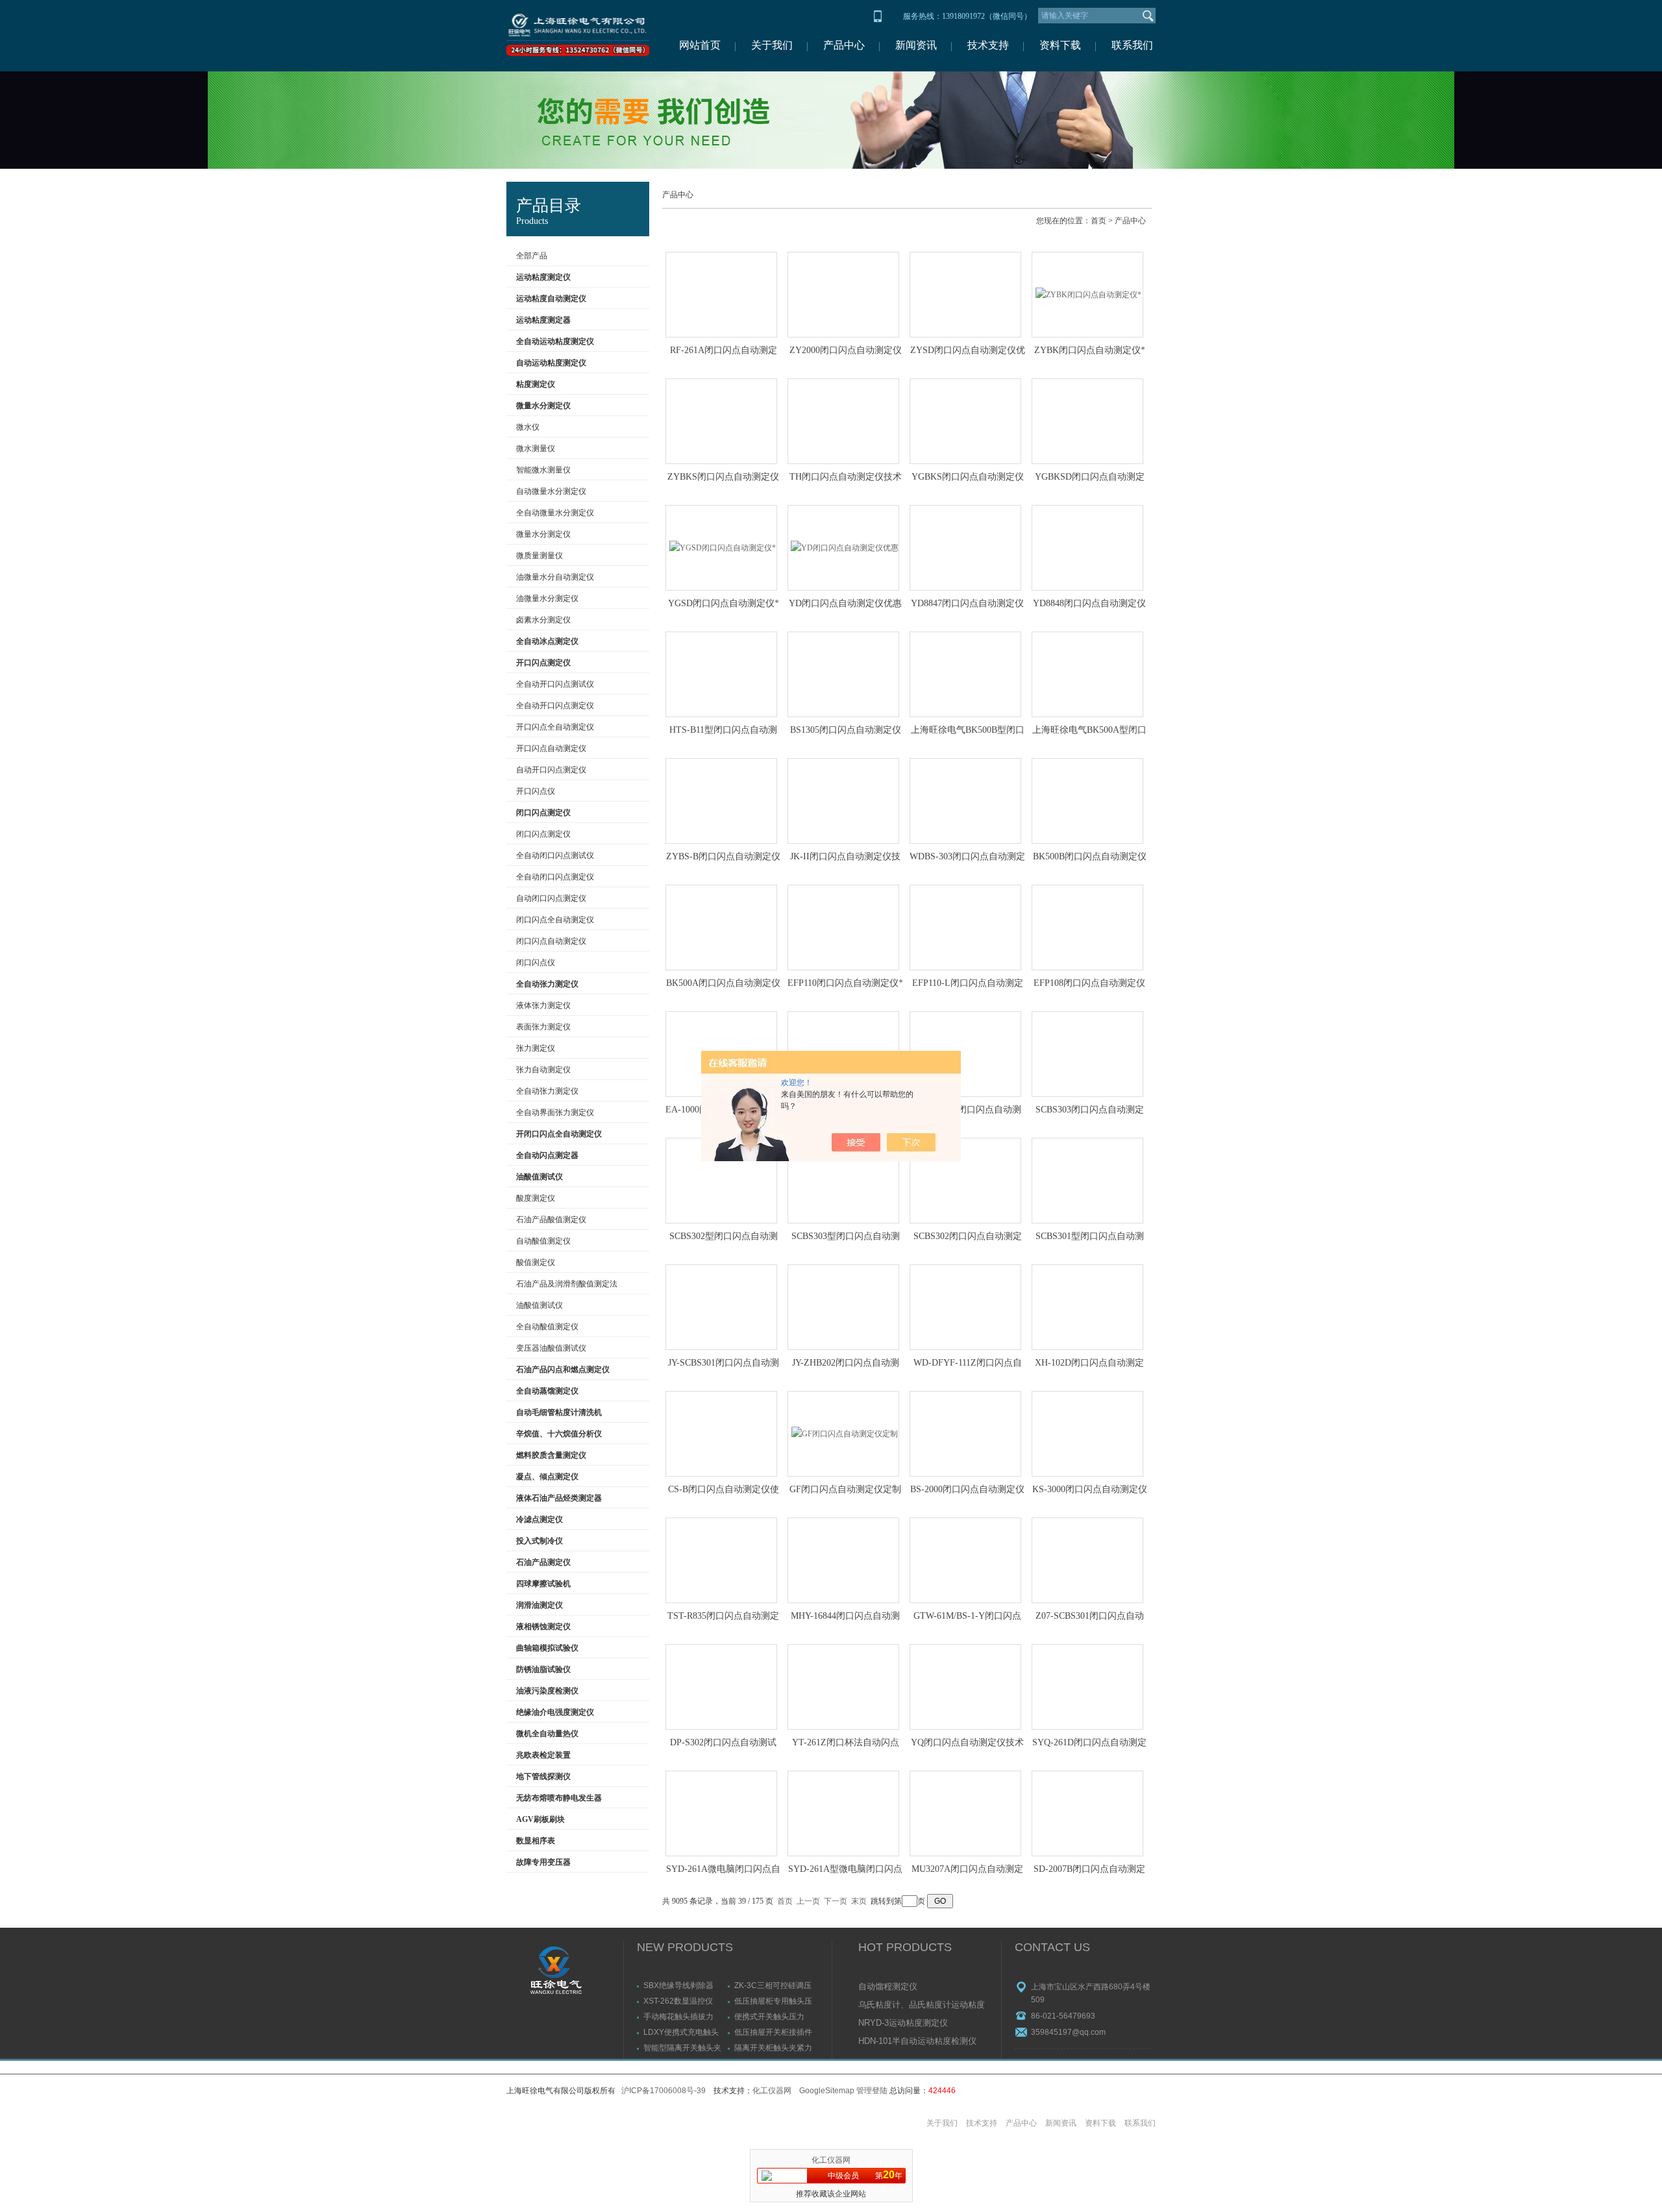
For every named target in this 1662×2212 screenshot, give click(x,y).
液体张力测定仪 (543, 1005)
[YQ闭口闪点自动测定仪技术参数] (965, 1687)
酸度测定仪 (536, 1198)
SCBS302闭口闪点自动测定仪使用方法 (968, 1237)
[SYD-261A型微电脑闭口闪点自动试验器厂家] (843, 1813)
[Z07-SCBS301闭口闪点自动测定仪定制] (1087, 1560)
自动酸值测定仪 (543, 1241)
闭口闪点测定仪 (543, 834)
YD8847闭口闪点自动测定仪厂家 (967, 604)
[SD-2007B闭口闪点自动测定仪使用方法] (1087, 1813)
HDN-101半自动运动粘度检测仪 (917, 2041)
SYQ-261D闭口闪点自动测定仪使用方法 (1089, 1743)
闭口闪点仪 (536, 963)
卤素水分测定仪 (543, 620)
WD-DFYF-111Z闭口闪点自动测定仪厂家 (968, 1364)
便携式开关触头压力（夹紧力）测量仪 (769, 2016)
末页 (859, 1901)
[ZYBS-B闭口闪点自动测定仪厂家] (721, 801)
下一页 (836, 1901)
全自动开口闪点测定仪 (555, 706)
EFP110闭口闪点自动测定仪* (845, 983)
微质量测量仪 (540, 556)
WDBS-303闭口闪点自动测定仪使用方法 (967, 857)
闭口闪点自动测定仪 (551, 941)
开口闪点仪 (536, 791)
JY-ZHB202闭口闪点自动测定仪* (846, 1364)
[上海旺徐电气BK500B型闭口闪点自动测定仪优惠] (965, 674)
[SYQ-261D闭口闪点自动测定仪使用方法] (1087, 1687)
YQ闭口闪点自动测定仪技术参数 (967, 1743)
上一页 (808, 1901)
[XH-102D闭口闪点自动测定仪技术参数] (1087, 1307)
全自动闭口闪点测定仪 (555, 877)
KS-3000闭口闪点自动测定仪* (1090, 1490)
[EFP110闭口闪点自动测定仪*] (843, 928)
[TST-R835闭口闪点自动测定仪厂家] (721, 1560)
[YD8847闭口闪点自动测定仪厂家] (965, 548)
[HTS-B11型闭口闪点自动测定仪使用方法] (721, 674)
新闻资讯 (916, 45)
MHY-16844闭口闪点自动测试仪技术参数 (845, 1617)
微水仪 (528, 427)
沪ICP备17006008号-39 (664, 2091)
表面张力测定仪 (543, 1027)
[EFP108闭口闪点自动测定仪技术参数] (1087, 928)
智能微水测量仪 (543, 470)
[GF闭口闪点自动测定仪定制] (843, 1434)
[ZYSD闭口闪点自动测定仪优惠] (965, 295)
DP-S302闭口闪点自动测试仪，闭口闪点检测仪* (723, 1743)
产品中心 (844, 45)
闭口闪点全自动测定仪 (555, 920)
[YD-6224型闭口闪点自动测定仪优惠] (965, 1054)
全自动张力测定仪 (547, 1091)
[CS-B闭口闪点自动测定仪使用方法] (721, 1434)
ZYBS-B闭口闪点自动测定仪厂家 (723, 857)
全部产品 (532, 256)
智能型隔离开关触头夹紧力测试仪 (682, 2047)
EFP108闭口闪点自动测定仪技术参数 (1089, 984)
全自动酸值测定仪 (547, 1327)
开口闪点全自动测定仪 (555, 727)
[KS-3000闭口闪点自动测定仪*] (1087, 1434)
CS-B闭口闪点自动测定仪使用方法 (724, 1490)
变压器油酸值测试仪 (551, 1348)
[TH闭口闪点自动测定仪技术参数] (843, 421)
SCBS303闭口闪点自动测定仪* (1090, 1111)
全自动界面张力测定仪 (555, 1112)
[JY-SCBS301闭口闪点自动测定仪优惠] (721, 1307)
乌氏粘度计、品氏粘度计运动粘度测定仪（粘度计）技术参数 (922, 2006)
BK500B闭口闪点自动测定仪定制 (1090, 857)
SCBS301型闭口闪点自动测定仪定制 (1090, 1237)
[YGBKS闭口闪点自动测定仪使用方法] (965, 421)
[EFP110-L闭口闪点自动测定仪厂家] (965, 928)
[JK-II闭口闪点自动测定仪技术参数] (843, 801)
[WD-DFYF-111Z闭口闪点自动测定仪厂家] (965, 1307)
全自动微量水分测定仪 (555, 513)
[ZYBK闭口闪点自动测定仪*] (1087, 295)
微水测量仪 (536, 449)
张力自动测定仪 (543, 1070)
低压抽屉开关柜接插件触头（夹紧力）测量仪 (773, 2032)
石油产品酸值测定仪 (551, 1220)
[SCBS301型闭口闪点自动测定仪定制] (1087, 1181)
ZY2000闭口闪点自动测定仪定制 (846, 351)
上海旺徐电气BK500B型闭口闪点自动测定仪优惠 (968, 731)
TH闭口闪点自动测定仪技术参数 (846, 478)
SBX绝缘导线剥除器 (678, 1985)
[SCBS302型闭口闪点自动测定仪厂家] (721, 1181)
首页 (1098, 221)
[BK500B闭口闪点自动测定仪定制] (1087, 801)
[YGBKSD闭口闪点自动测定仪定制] (1087, 421)
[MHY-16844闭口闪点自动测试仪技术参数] (843, 1560)
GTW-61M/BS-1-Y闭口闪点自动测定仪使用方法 (967, 1617)
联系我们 (1132, 45)
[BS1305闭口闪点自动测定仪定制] (843, 674)
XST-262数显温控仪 (678, 2001)
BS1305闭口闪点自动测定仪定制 (846, 731)
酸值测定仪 (536, 1262)
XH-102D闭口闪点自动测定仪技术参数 (1089, 1364)
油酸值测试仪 (540, 1305)
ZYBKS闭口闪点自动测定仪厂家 (723, 478)
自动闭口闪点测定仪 (551, 898)
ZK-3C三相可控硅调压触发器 (773, 1985)
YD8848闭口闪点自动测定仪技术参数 (1089, 604)
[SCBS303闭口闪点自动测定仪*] (1087, 1054)
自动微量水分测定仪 (551, 491)
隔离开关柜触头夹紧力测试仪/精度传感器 (773, 2047)
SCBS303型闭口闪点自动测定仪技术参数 (846, 1237)
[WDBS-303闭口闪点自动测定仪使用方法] (965, 801)
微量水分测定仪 (543, 534)
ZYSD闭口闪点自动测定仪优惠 (968, 351)
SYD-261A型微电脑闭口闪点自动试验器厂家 (845, 1870)
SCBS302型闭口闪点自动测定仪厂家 (724, 1237)
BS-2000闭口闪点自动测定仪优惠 (967, 1490)
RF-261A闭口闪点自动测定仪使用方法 (724, 351)
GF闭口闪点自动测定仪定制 (845, 1489)
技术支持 (988, 45)
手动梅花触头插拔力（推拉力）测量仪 (678, 2016)
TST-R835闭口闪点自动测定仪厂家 (723, 1617)
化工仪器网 (772, 2091)
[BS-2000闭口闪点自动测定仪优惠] (965, 1434)
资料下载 (1060, 45)
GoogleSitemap (827, 2091)
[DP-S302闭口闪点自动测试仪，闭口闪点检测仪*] (721, 1687)
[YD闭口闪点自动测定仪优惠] (843, 548)
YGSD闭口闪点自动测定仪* (724, 603)
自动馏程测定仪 (888, 1986)
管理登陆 (872, 2091)
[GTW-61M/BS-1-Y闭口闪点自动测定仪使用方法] (965, 1560)
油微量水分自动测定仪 (555, 577)
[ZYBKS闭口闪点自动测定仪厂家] (721, 421)
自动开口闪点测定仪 (551, 770)
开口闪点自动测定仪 (551, 748)
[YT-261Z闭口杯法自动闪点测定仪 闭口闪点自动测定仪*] (843, 1687)
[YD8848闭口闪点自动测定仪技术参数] (1087, 548)
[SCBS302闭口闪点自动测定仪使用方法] (965, 1181)
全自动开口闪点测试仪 (555, 684)
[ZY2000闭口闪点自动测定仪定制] (843, 295)
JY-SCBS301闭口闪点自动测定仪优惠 (724, 1364)
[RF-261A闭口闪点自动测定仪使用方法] (721, 295)
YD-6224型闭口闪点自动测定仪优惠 (968, 1111)
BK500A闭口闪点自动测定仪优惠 (723, 984)
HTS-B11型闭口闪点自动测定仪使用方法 (723, 731)
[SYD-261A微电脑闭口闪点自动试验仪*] (721, 1813)
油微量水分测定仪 (547, 598)
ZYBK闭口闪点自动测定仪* (1090, 350)
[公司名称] (578, 36)
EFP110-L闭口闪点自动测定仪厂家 (968, 984)
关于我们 (772, 45)
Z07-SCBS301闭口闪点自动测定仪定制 (1090, 1617)
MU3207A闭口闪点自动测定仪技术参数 (967, 1870)
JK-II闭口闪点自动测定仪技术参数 (845, 857)
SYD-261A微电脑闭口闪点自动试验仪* (723, 1870)
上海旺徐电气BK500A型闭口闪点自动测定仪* (1089, 731)
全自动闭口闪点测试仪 (555, 855)
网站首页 (700, 45)
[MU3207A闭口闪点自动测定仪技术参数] (965, 1813)
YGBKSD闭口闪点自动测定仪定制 (1090, 478)
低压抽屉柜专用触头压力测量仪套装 (773, 2001)
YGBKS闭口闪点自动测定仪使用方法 (968, 478)
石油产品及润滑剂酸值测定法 (567, 1284)
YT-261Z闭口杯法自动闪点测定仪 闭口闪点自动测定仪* (845, 1743)
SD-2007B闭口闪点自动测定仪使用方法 (1089, 1870)
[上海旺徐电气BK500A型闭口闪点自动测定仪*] (1087, 674)
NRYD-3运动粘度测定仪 (903, 2023)
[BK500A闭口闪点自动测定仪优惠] (721, 928)
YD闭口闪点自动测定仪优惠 (845, 603)
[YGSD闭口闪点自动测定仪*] (721, 548)
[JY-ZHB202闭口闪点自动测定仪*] (843, 1307)
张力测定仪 (536, 1048)
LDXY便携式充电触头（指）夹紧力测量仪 (681, 2032)
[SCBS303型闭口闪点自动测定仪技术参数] (843, 1181)
